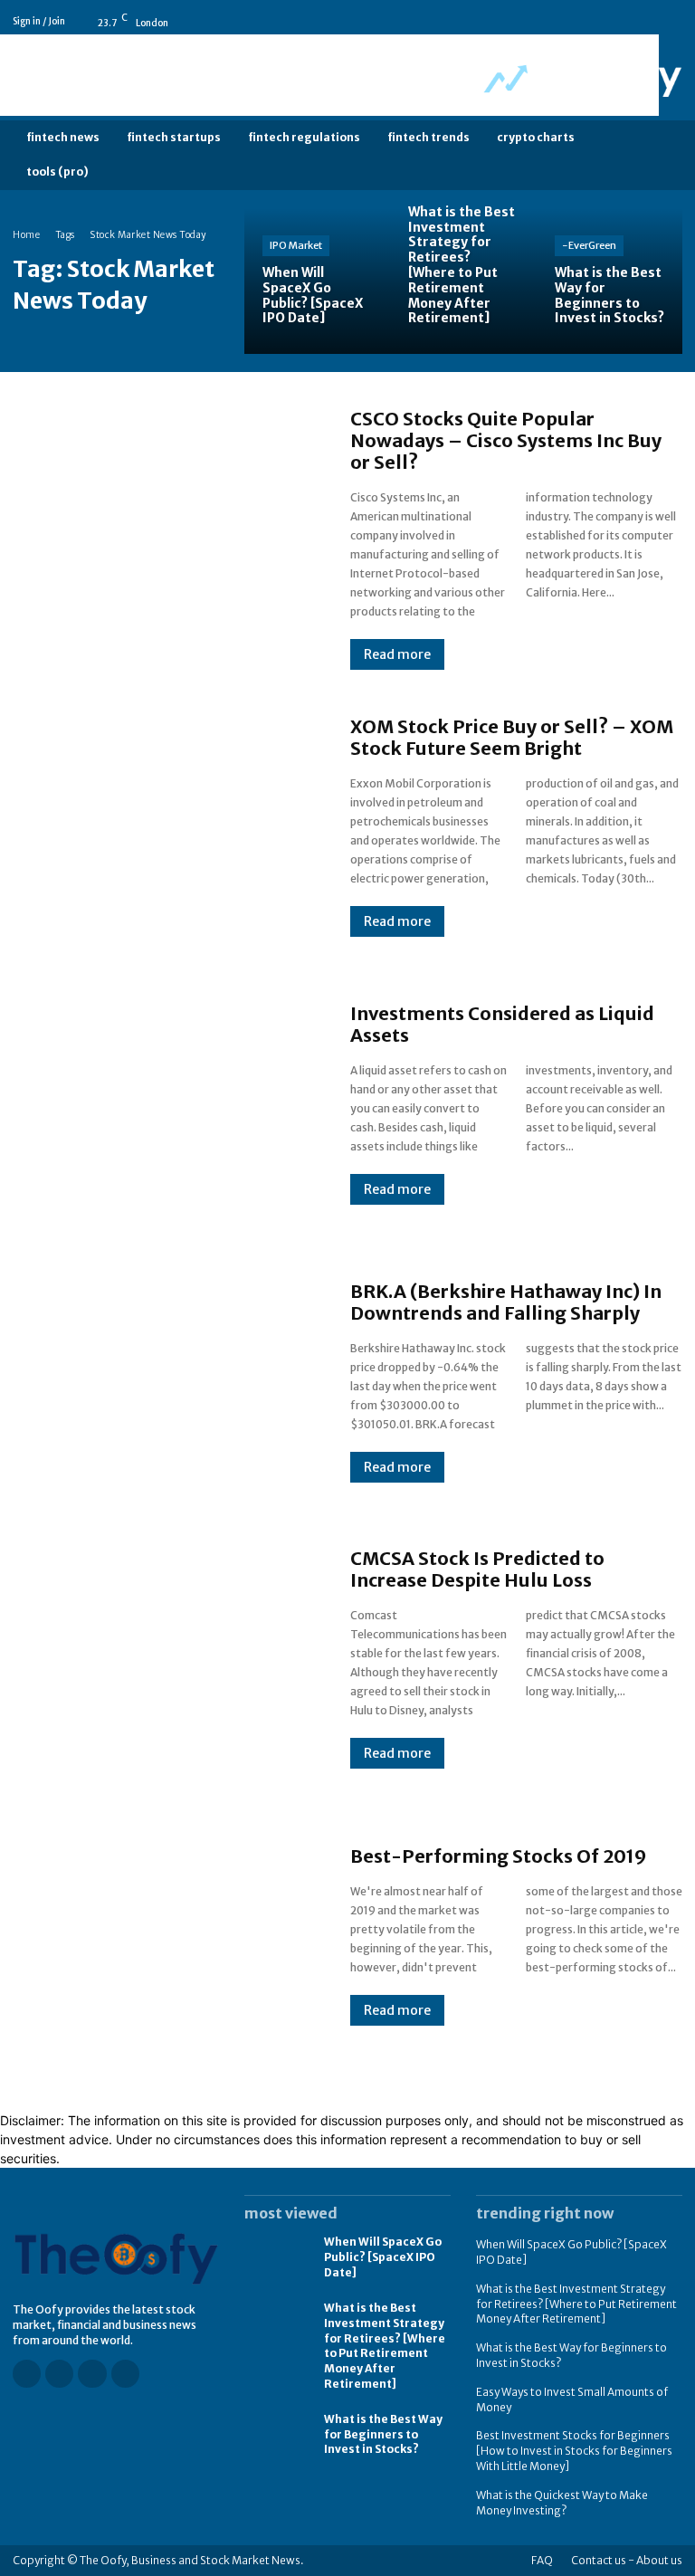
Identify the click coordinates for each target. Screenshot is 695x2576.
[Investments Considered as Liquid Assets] (163, 1104)
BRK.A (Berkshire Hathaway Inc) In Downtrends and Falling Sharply (506, 1302)
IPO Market (296, 245)
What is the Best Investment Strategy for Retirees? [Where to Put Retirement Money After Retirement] (385, 2346)
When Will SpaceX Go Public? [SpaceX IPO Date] (383, 2257)
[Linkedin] (649, 22)
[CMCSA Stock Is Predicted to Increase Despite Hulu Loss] (163, 1658)
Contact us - (603, 2560)
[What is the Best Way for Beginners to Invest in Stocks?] (609, 281)
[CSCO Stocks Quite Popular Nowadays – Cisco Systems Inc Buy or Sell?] (163, 529)
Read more (397, 654)
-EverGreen (589, 245)
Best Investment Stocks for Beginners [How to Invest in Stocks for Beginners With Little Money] (574, 2451)
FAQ (542, 2560)
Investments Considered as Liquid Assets (502, 1024)
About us (659, 2560)
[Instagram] (624, 22)
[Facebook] (598, 22)
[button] (666, 155)
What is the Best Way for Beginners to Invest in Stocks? (383, 2434)
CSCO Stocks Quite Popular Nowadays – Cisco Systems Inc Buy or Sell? (506, 440)
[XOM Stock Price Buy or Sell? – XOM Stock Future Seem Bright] (163, 826)
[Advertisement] (329, 75)
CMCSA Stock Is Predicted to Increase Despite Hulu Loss (477, 1569)
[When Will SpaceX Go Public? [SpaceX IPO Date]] (317, 281)
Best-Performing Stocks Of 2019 (499, 1856)
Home (26, 235)
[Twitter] (674, 22)
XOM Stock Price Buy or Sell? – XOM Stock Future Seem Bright (512, 737)
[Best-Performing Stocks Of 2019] (163, 1936)
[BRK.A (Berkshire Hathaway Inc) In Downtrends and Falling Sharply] (163, 1381)
